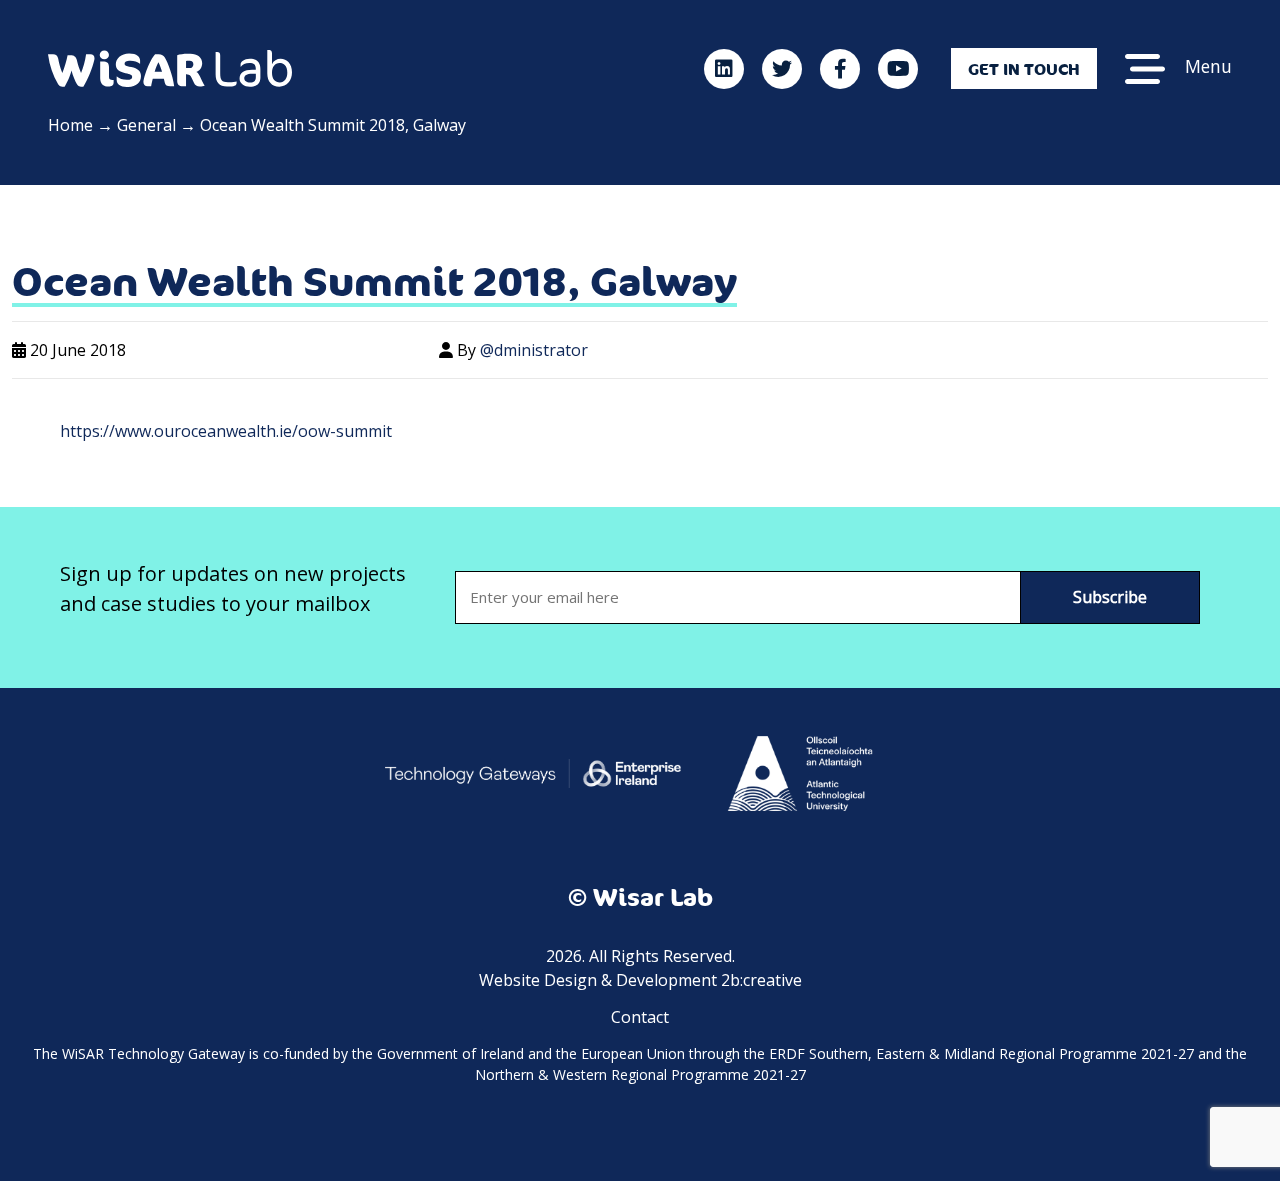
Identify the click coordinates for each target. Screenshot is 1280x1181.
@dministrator (534, 350)
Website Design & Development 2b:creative (640, 980)
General (146, 125)
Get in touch (1024, 69)
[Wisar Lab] (170, 67)
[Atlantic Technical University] (799, 772)
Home (70, 125)
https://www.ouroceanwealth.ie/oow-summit (226, 431)
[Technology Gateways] (533, 772)
